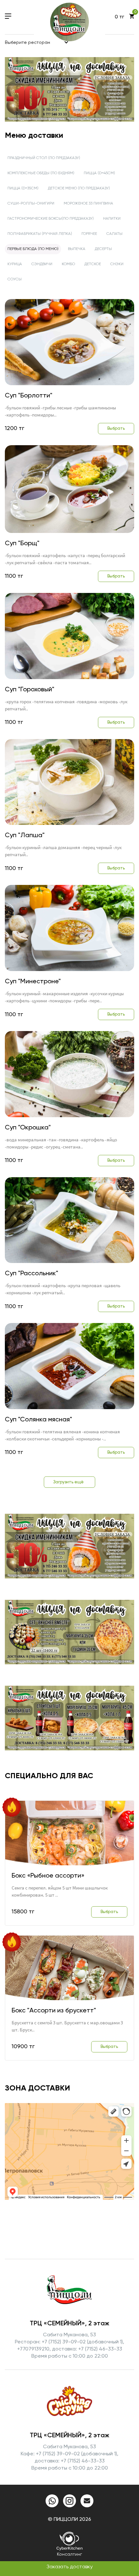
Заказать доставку (70, 2567)
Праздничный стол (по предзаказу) (44, 158)
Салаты (114, 234)
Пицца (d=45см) (99, 173)
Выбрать (116, 429)
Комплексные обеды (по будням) (41, 173)
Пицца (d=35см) (23, 188)
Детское (93, 264)
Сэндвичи (42, 264)
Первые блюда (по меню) (33, 249)
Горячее (89, 234)
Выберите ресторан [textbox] (27, 43)
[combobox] (37, 43)
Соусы (15, 279)
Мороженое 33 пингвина (88, 204)
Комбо (68, 264)
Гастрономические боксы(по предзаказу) (51, 219)
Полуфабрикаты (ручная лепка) (40, 234)
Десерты (103, 249)
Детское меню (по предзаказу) (79, 188)
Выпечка (77, 249)
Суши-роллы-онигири (31, 204)
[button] (55, 110)
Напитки (112, 219)
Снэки (117, 264)
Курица (15, 264)
